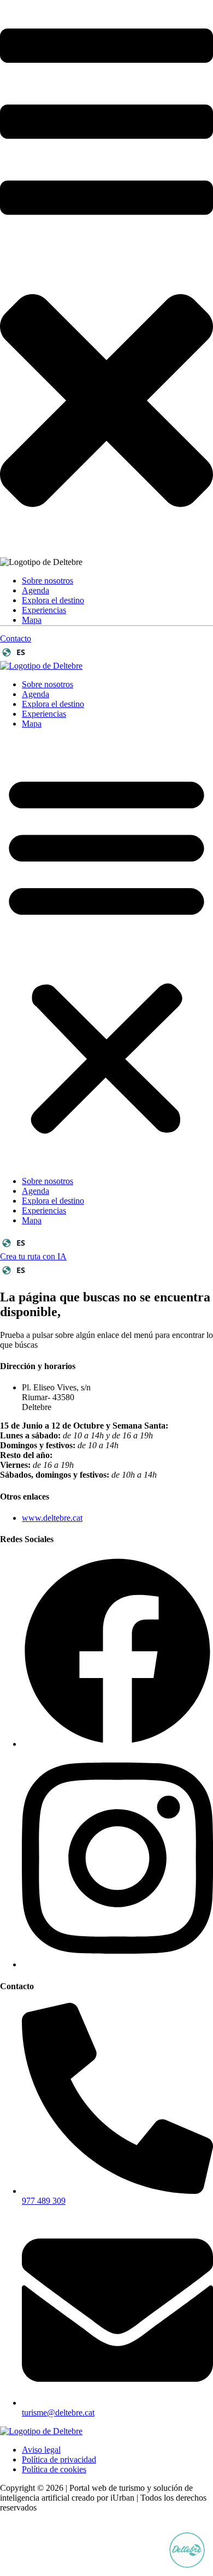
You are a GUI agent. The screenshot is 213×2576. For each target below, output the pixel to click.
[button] (106, 953)
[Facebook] (117, 1744)
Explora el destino (53, 600)
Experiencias (44, 610)
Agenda (35, 590)
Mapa (32, 620)
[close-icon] (106, 552)
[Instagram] (117, 1964)
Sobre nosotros (48, 581)
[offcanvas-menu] (106, 240)
